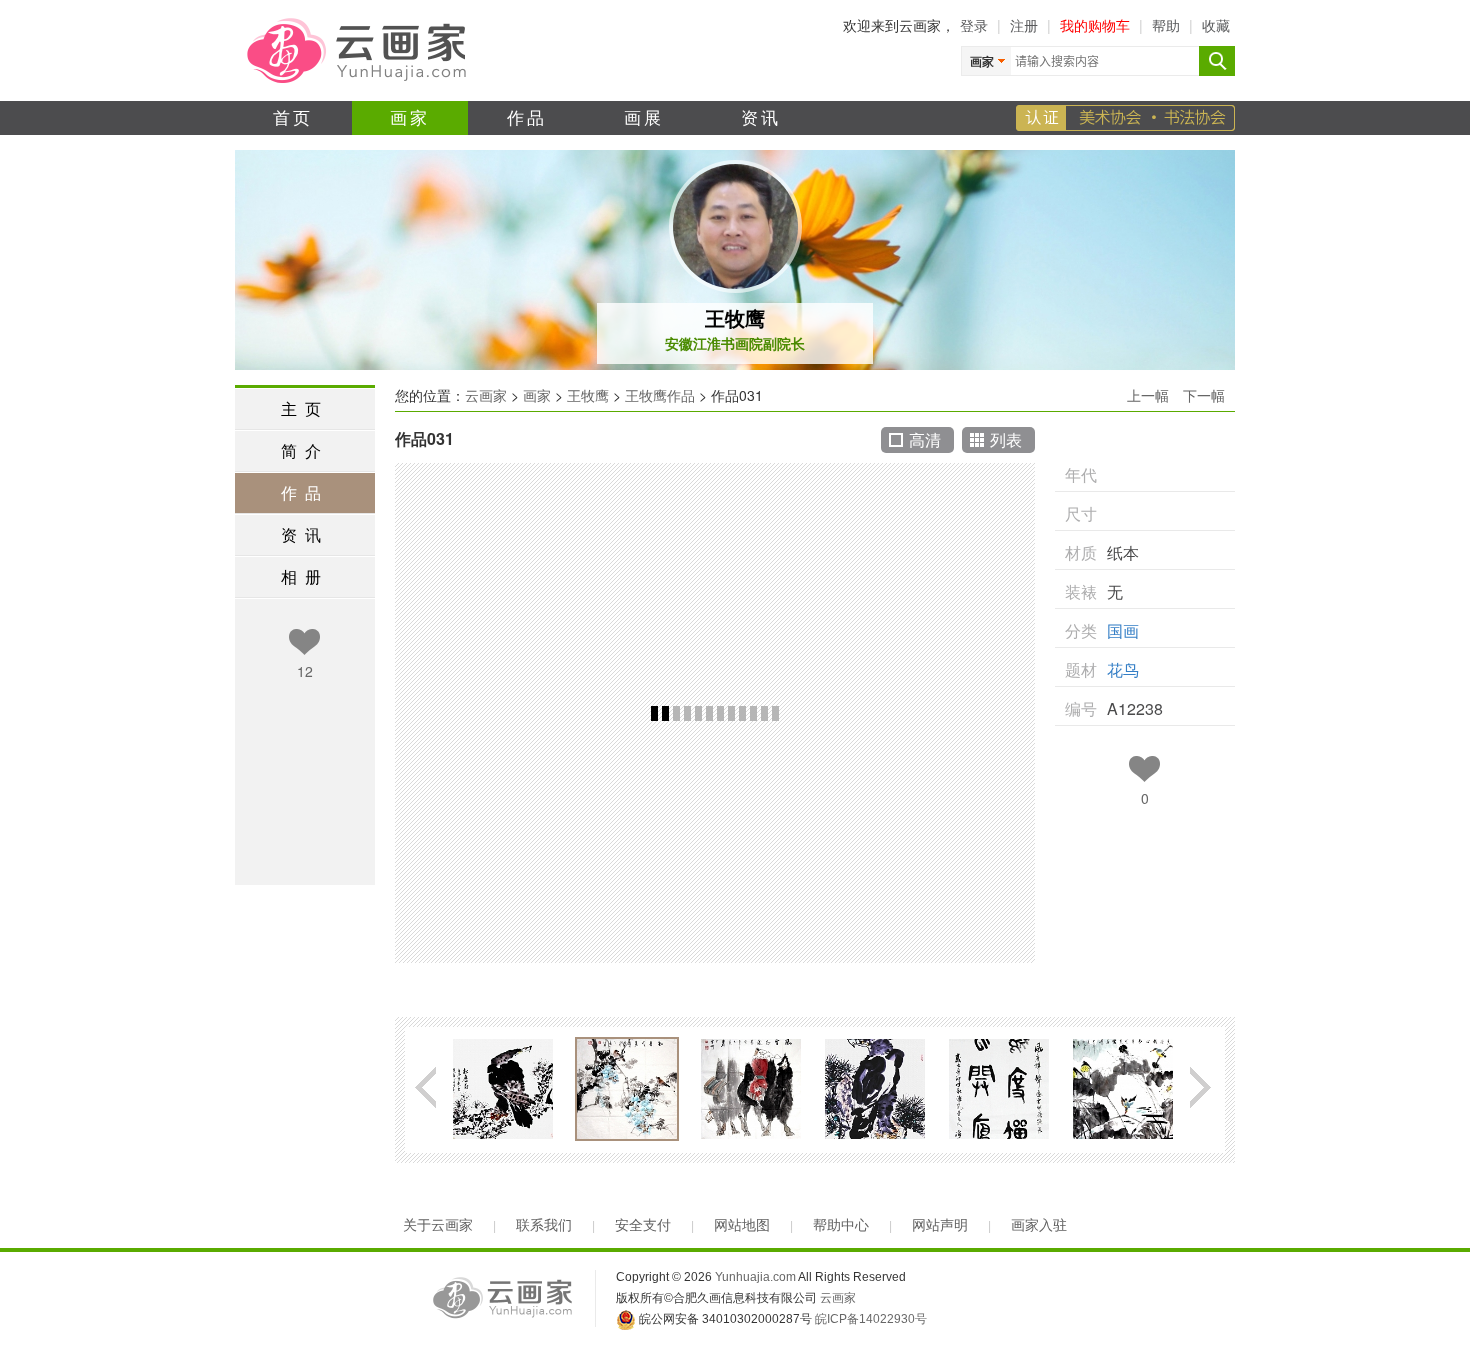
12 (305, 671)
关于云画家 (438, 1225)
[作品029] (875, 1089)
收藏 (1216, 25)
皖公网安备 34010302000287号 (724, 1319)
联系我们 (544, 1225)
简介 (305, 450)
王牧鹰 (735, 317)
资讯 (761, 116)
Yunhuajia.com (755, 1277)
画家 (410, 116)
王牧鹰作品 (660, 395)
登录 (974, 25)
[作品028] (999, 1089)
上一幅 (1148, 395)
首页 (293, 116)
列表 (1006, 439)
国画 (1123, 630)
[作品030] (751, 1089)
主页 (305, 408)
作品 (527, 116)
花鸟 (1123, 669)
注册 (1024, 25)
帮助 (1166, 25)
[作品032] (503, 1089)
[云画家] (358, 49)
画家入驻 (1039, 1225)
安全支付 (643, 1225)
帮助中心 (841, 1225)
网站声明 (940, 1225)
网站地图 (742, 1225)
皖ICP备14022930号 (871, 1319)
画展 (644, 116)
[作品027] (1123, 1089)
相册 (305, 576)
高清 (925, 439)
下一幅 (1204, 395)
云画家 (486, 395)
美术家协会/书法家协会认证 (1125, 118)
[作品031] (627, 1089)
